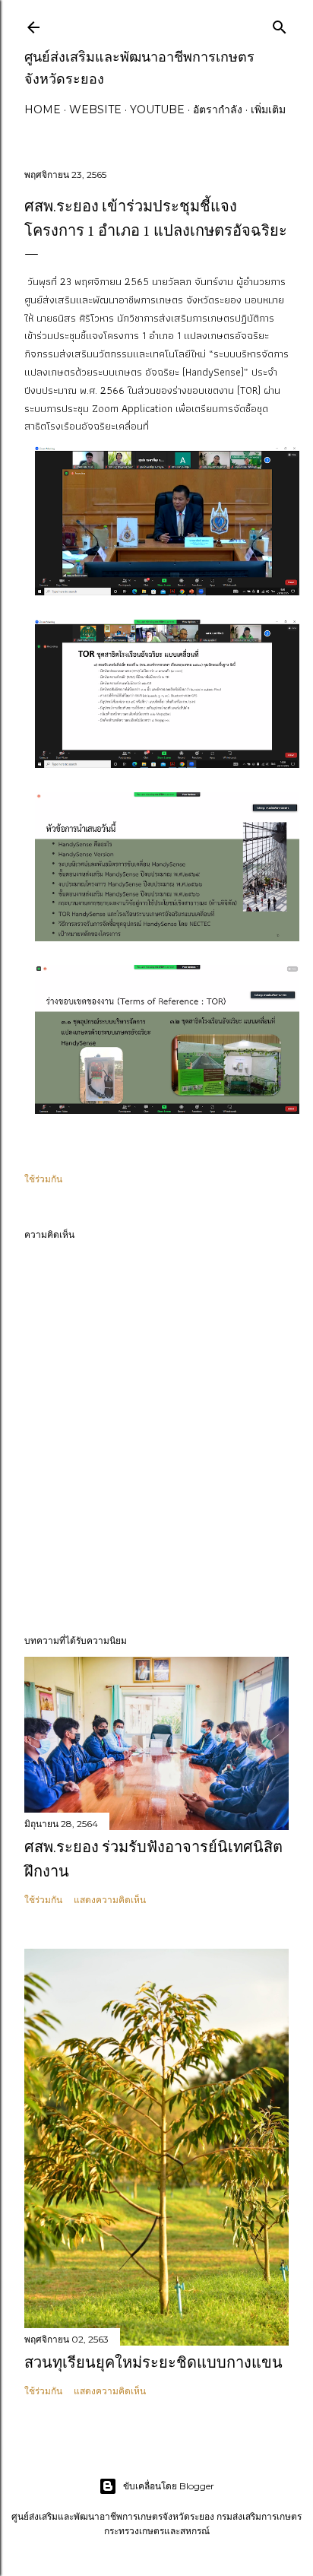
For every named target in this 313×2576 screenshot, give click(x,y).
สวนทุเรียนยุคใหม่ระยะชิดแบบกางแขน (153, 2362)
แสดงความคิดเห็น (110, 1900)
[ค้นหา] (280, 24)
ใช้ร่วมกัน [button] (43, 1179)
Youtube (157, 109)
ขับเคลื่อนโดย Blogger (169, 2486)
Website (95, 109)
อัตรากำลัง (218, 109)
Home (43, 109)
